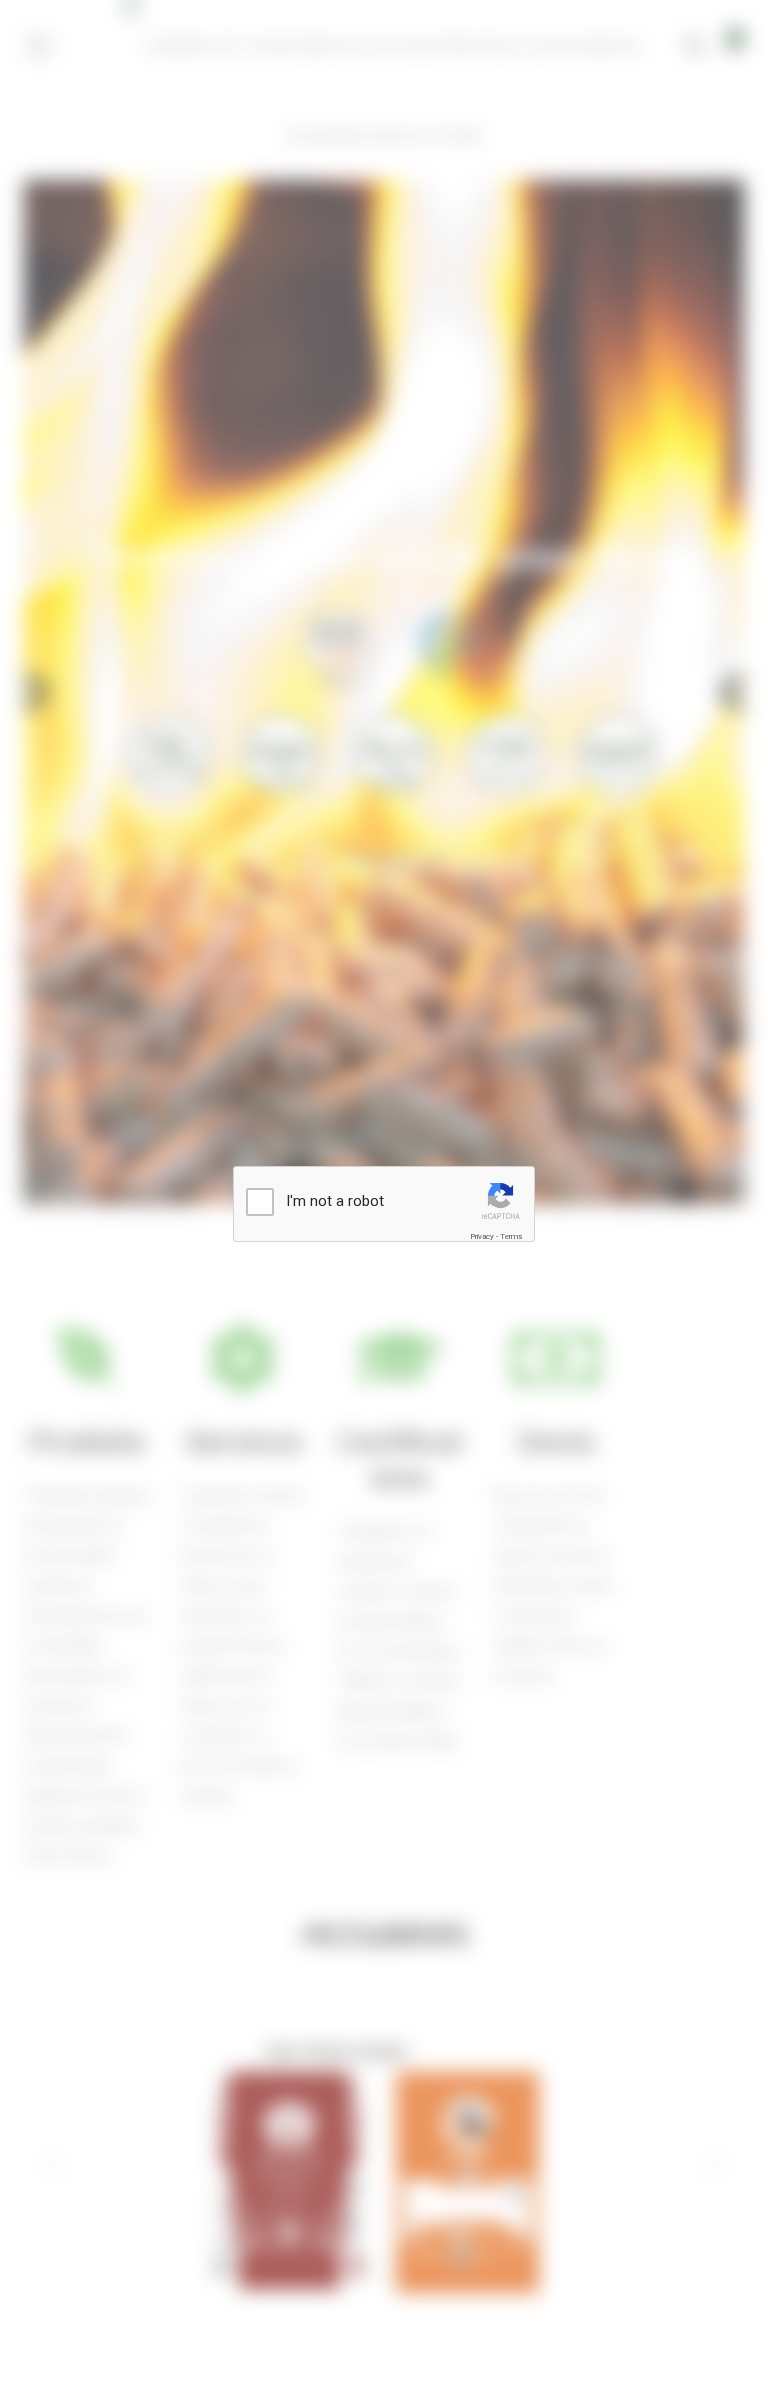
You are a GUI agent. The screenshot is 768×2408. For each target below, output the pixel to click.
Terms (511, 1236)
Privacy (482, 1236)
